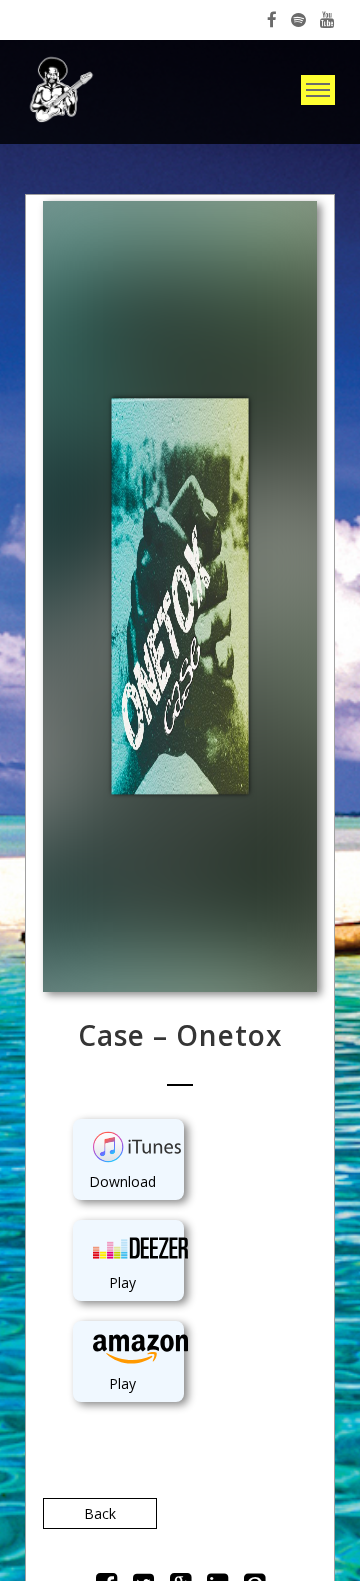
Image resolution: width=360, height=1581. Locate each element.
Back (100, 1513)
